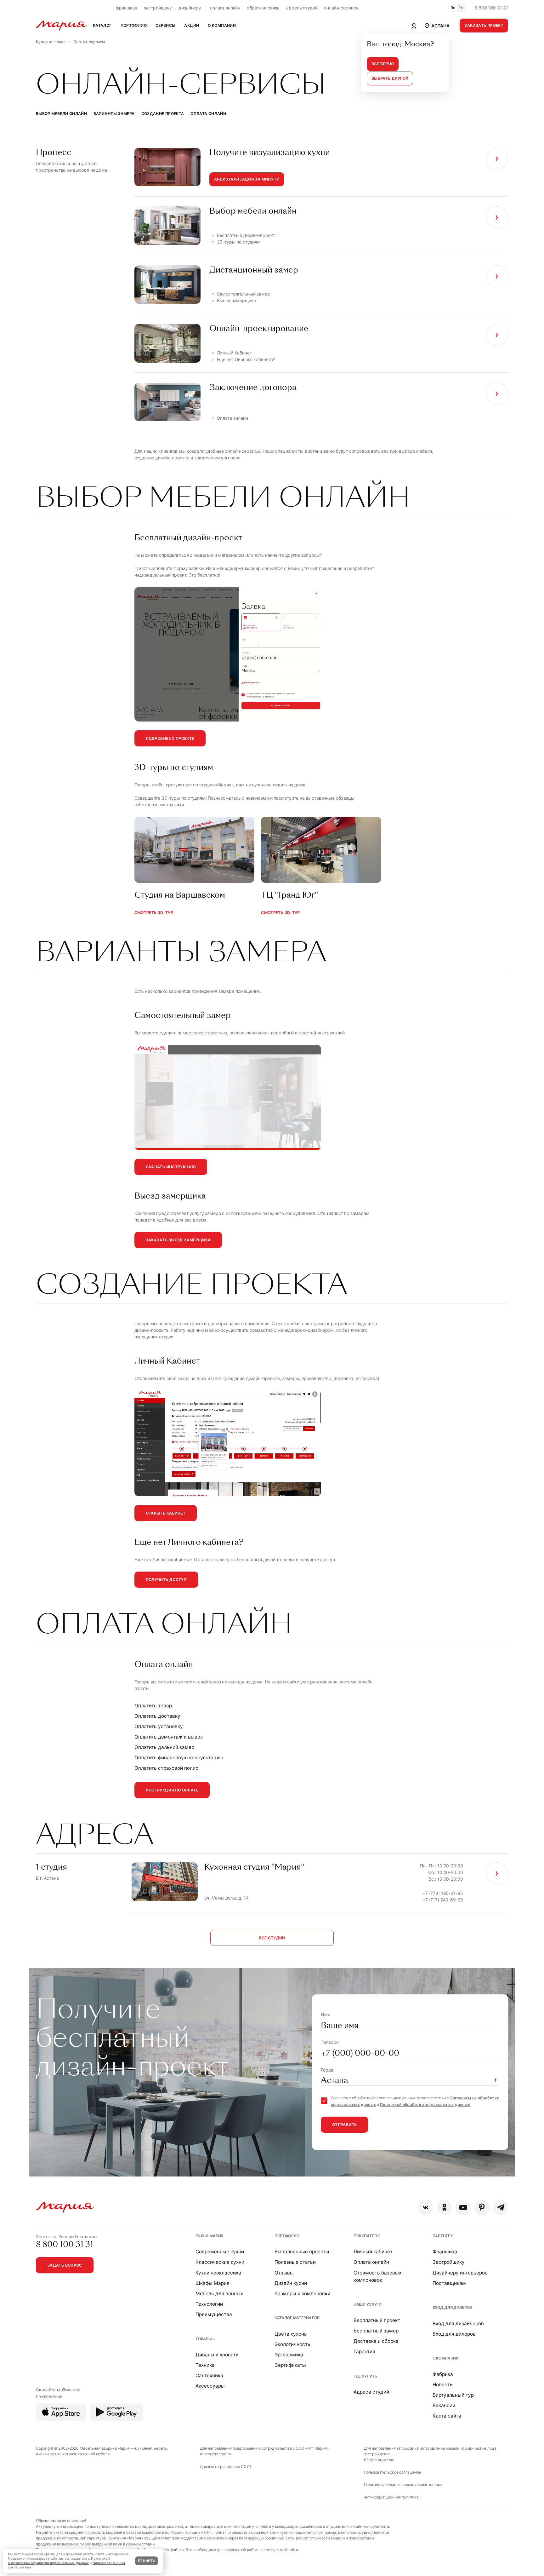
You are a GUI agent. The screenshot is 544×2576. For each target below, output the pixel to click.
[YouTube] (463, 2208)
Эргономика (289, 2355)
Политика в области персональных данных (403, 2484)
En (461, 8)
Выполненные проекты (302, 2252)
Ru (453, 8)
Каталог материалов (297, 2318)
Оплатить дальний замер (164, 1747)
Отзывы (284, 2273)
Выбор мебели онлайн (61, 114)
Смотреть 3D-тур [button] (154, 913)
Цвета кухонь (291, 2334)
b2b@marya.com (379, 2460)
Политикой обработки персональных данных (425, 2104)
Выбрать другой (390, 78)
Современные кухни (220, 2252)
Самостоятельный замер (244, 294)
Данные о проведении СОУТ (226, 2467)
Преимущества (214, 2314)
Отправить (344, 2125)
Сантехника (209, 2375)
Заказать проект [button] (484, 25)
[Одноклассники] (444, 2208)
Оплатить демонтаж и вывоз (169, 1737)
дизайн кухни (48, 2454)
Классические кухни (220, 2262)
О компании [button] (222, 25)
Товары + (205, 2339)
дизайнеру (190, 8)
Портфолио (287, 2236)
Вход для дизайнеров (458, 2323)
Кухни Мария (209, 2236)
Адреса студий (371, 2392)
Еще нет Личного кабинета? (246, 359)
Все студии (272, 1938)
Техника (205, 2365)
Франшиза (445, 2252)
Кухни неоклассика (218, 2273)
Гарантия (364, 2352)
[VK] (425, 2208)
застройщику (158, 8)
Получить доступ (166, 1580)
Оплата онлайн (208, 114)
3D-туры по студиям (239, 242)
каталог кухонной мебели (86, 2454)
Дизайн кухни (291, 2283)
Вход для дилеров (452, 2307)
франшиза (127, 8)
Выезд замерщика (237, 300)
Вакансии (444, 2405)
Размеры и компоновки (302, 2294)
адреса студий (302, 8)
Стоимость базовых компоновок (377, 2276)
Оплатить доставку (157, 1716)
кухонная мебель (151, 2448)
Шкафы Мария (212, 2283)
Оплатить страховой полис (166, 1768)
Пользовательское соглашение (393, 2472)
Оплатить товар (153, 1706)
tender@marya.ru (215, 2454)
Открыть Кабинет (166, 1513)
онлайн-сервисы (342, 8)
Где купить (365, 2376)
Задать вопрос (65, 2265)
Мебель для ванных (219, 2294)
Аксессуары (210, 2386)
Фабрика (443, 2374)
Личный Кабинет (234, 353)
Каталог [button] (102, 25)
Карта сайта (447, 2416)
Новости (443, 2385)
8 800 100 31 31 (491, 8)
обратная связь (263, 8)
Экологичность (292, 2344)
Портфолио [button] (134, 25)
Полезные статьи (295, 2262)
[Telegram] (500, 2208)
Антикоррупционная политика (391, 2497)
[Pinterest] (482, 2208)
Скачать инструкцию (171, 1167)
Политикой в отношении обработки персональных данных (59, 2561)
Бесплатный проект (377, 2320)
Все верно (383, 64)
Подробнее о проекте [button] (170, 738)
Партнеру (443, 2236)
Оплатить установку (159, 1726)
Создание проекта (163, 114)
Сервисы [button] (166, 25)
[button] (436, 26)
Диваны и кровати (217, 2355)
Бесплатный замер (376, 2331)
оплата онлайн (225, 8)
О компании (446, 2358)
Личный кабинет (373, 2252)
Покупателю (367, 2236)
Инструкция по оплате (172, 1790)
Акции (192, 25)
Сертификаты (290, 2365)
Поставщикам (449, 2283)
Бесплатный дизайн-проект (246, 235)
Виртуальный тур (453, 2395)
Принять (146, 2561)
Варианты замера (114, 114)
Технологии (209, 2304)
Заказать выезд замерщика (178, 1240)
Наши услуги (368, 2304)
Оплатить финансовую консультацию (179, 1758)
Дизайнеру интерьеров (460, 2273)
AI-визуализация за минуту (247, 179)
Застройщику (449, 2262)
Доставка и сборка (376, 2341)
